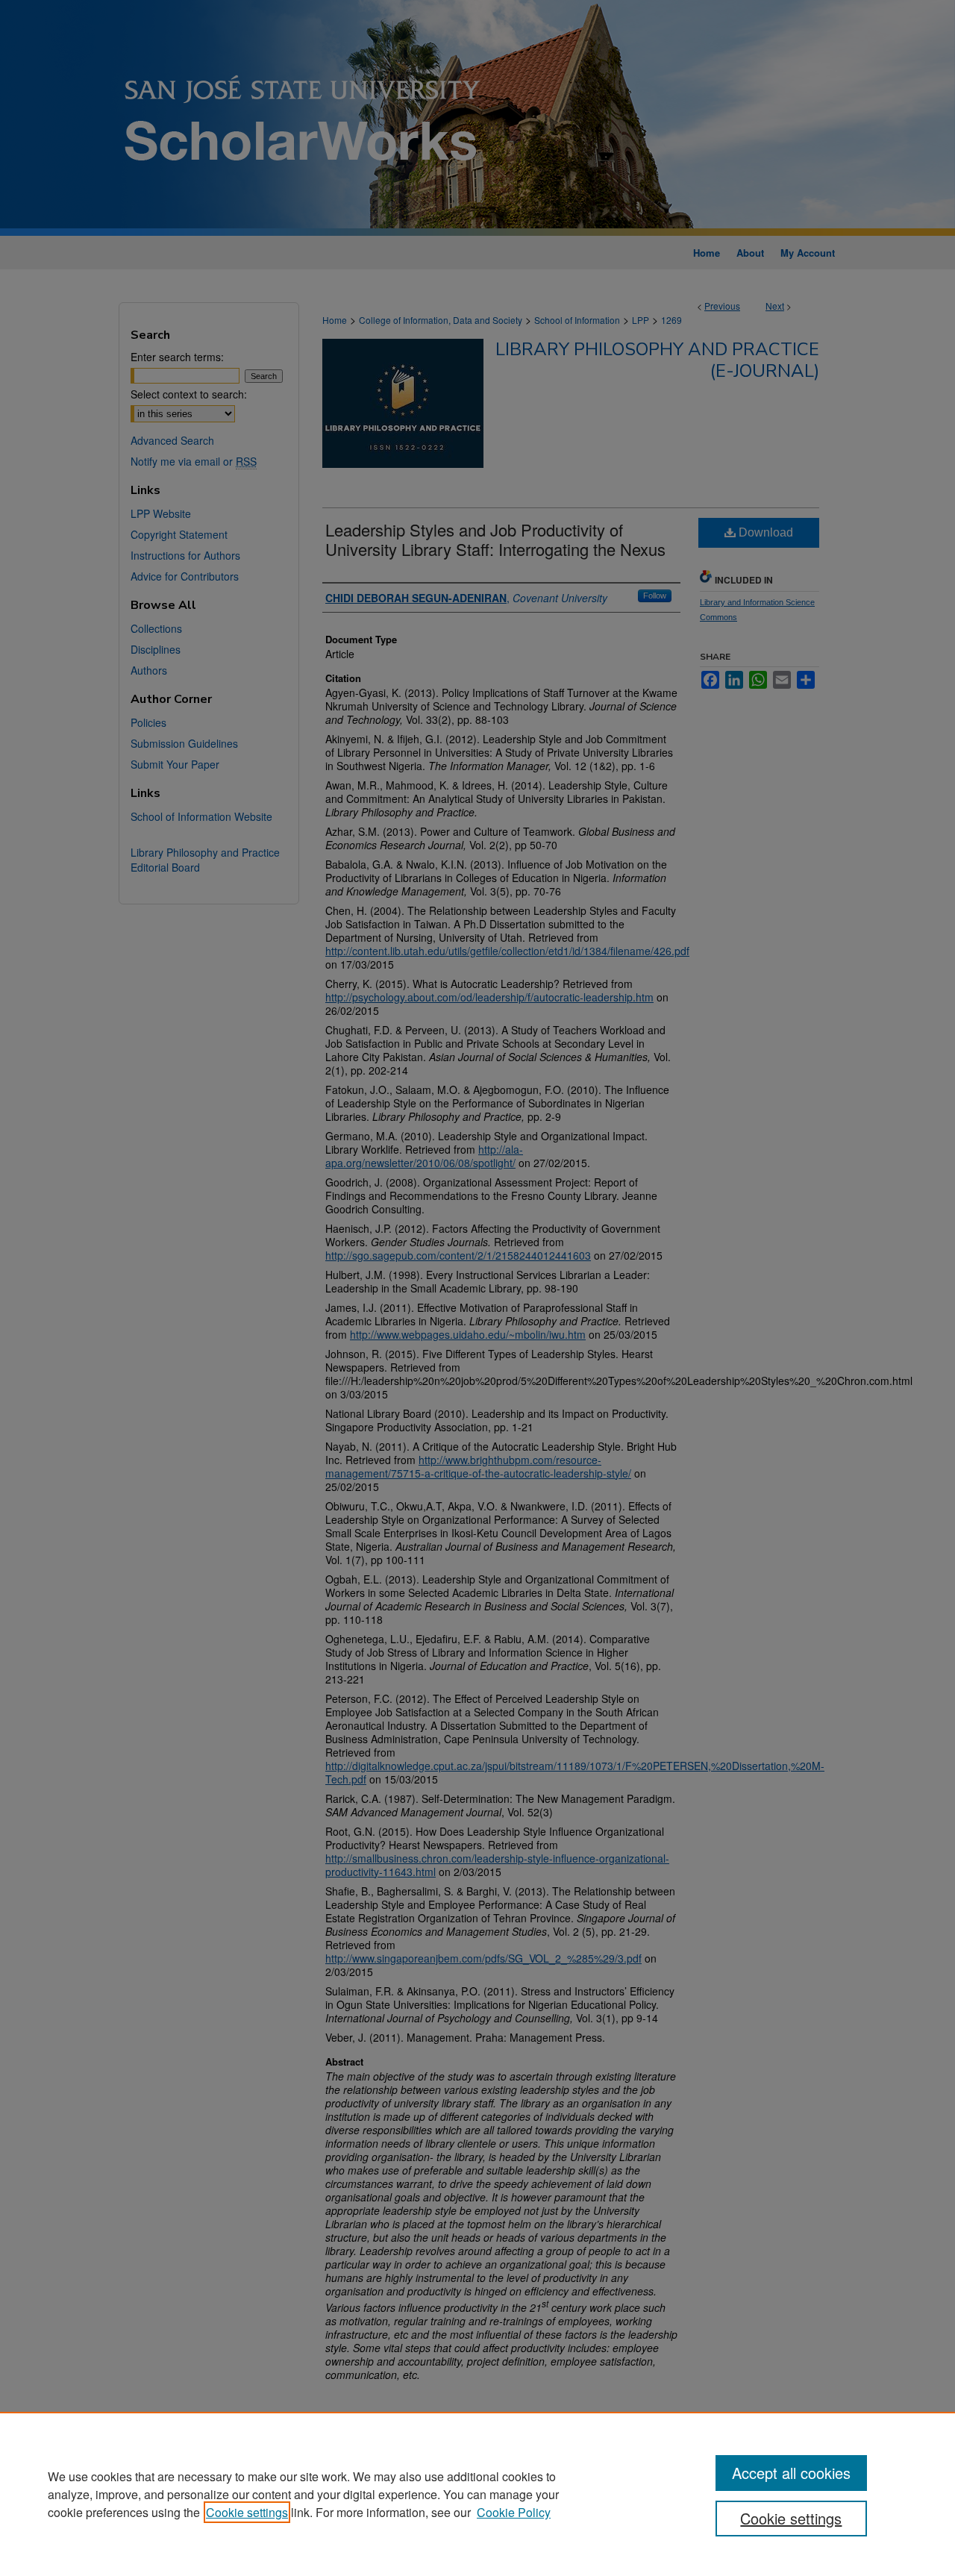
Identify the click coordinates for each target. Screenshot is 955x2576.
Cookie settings (247, 2512)
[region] (477, 2494)
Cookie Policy (514, 2512)
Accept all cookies (791, 2473)
